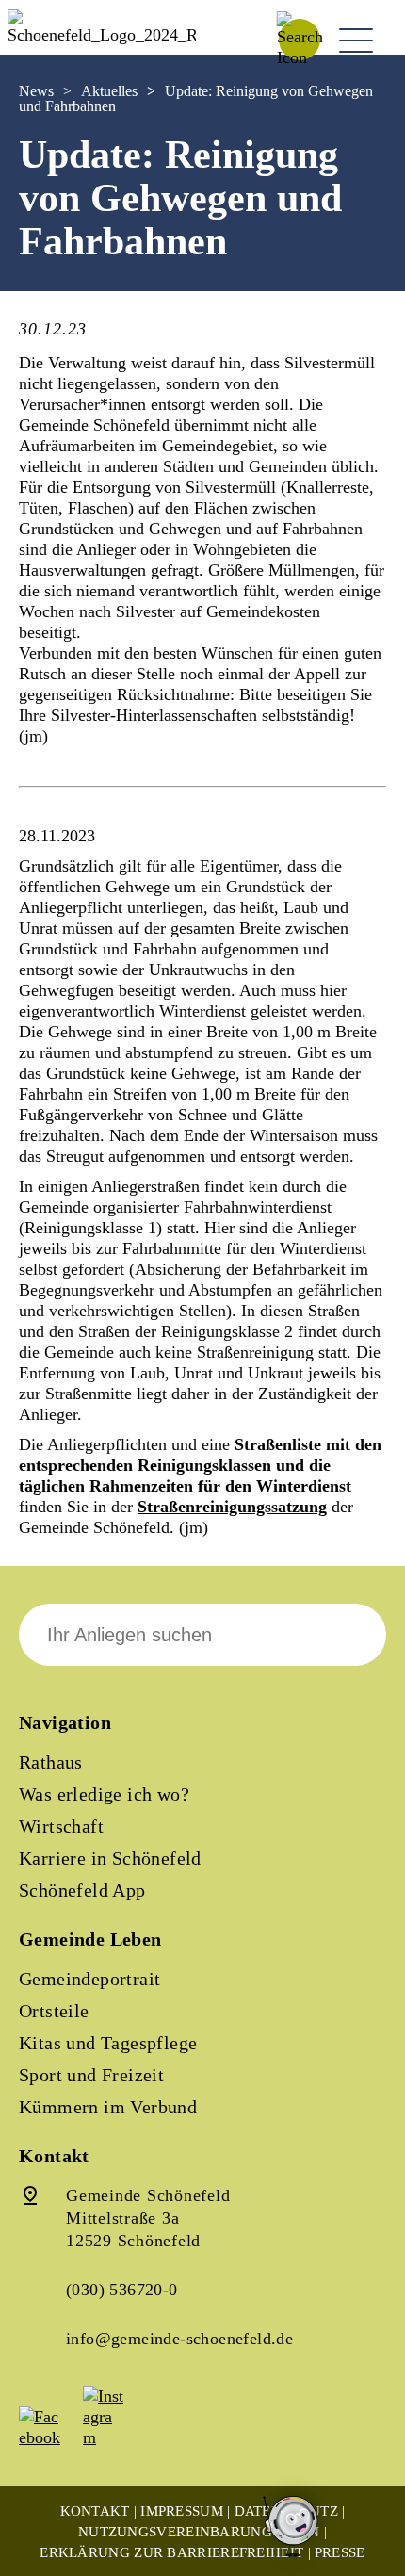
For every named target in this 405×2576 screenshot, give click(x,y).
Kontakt (95, 2511)
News (36, 91)
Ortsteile (54, 2011)
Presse (340, 2552)
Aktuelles (109, 91)
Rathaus (51, 1762)
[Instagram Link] (113, 2437)
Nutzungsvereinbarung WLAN (199, 2532)
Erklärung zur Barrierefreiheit (171, 2552)
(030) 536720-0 (122, 2290)
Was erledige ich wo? (104, 1794)
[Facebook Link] (49, 2437)
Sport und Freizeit (91, 2075)
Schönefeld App (82, 1890)
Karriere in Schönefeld (110, 1858)
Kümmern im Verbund (108, 2107)
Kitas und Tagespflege (108, 2043)
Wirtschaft (61, 1826)
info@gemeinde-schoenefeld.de (179, 2339)
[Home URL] (102, 35)
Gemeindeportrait (89, 1979)
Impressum (182, 2511)
